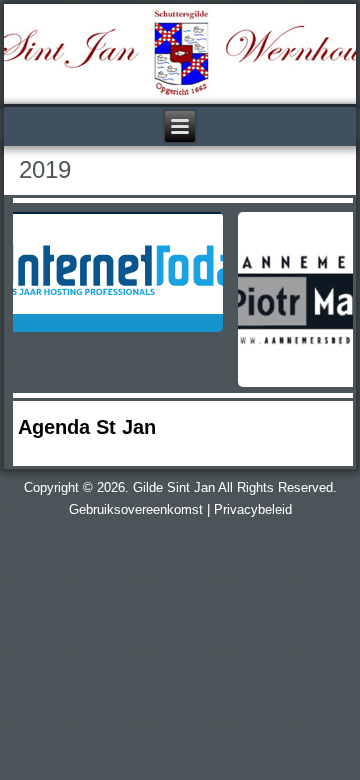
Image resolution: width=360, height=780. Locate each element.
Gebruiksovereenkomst (136, 509)
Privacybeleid (253, 509)
